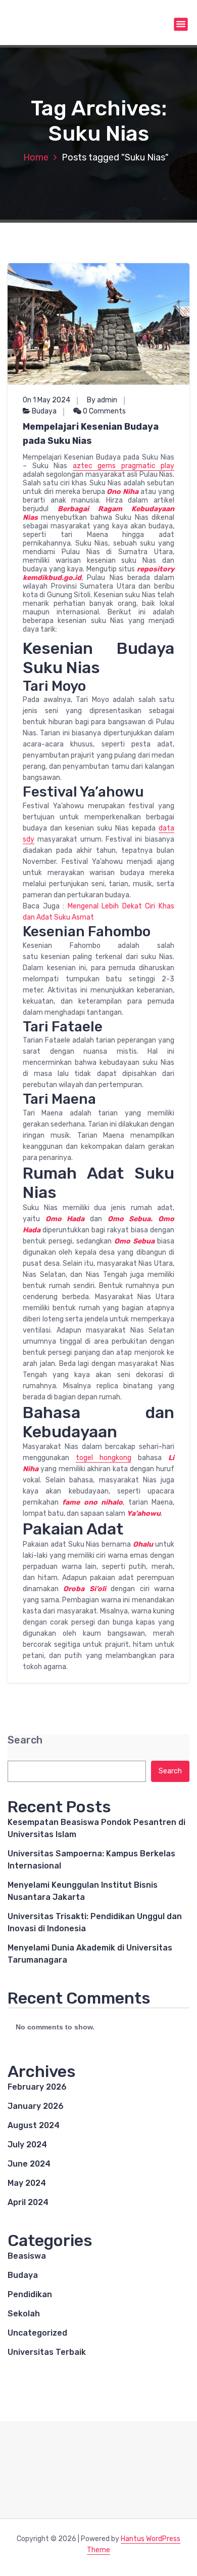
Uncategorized (37, 2333)
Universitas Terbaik (47, 2352)
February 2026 (37, 2087)
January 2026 (36, 2106)
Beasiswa (27, 2256)
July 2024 (27, 2145)
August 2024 (34, 2125)
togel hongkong (104, 1458)
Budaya (44, 411)
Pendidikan (30, 2294)
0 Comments (104, 411)
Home (36, 157)
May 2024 (27, 2183)
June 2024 (29, 2164)
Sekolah (24, 2314)
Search (25, 1740)
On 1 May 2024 (46, 400)
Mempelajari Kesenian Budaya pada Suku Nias (91, 434)
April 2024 (28, 2202)
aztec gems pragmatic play (124, 466)
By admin (102, 400)
